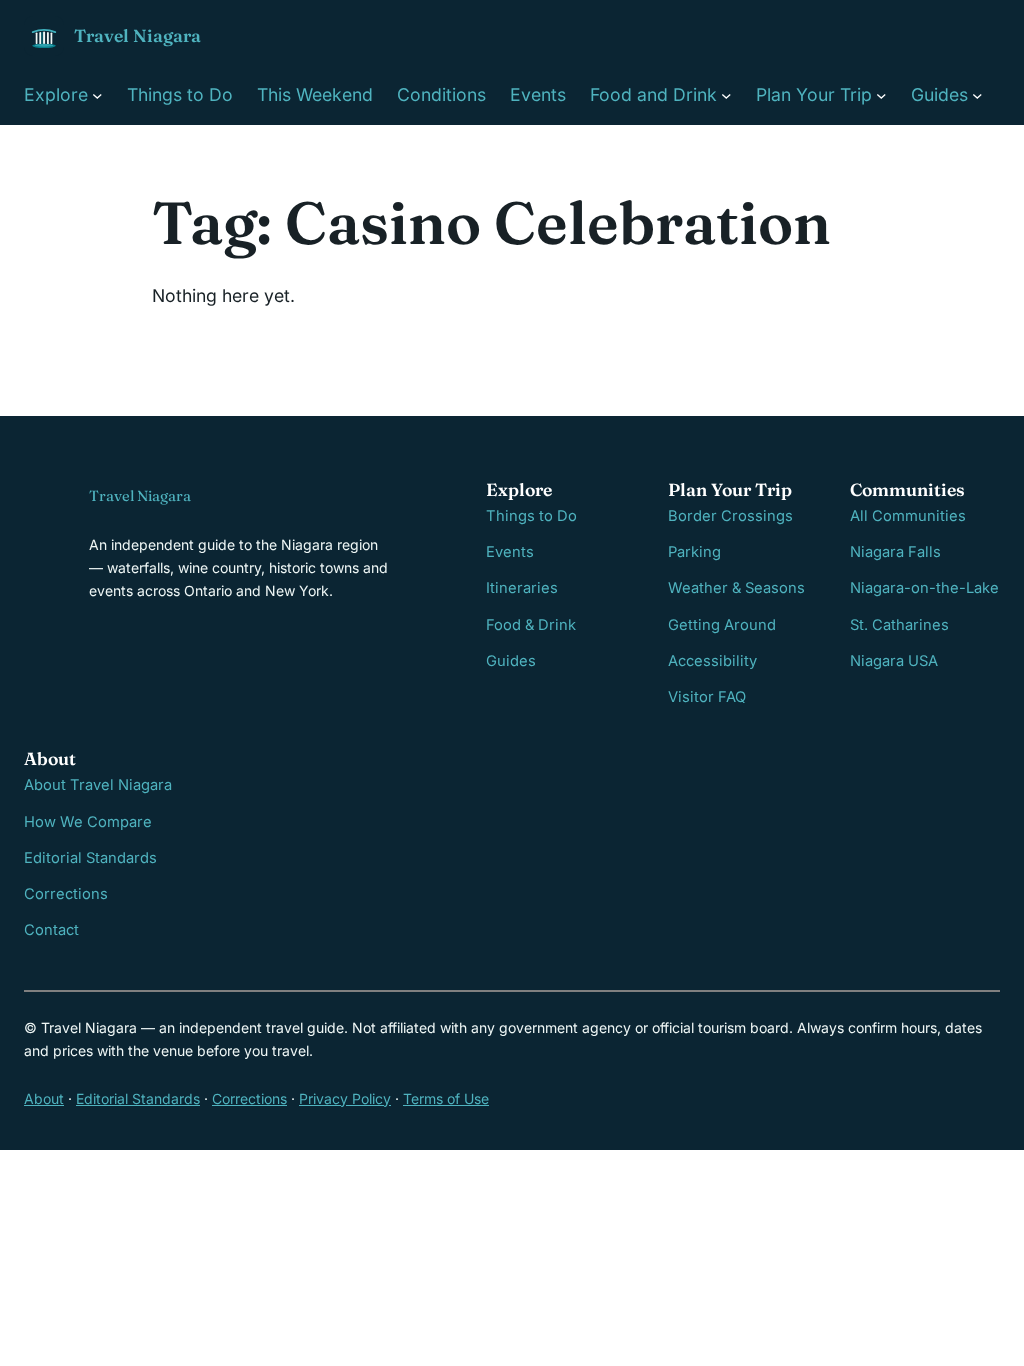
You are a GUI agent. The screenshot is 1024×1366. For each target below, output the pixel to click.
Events (510, 552)
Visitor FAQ (707, 697)
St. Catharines (899, 625)
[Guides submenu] (977, 94)
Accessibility (712, 661)
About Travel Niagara (98, 785)
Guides (511, 661)
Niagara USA (894, 661)
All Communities (908, 516)
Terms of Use (446, 1098)
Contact (51, 930)
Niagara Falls (895, 552)
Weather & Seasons (736, 588)
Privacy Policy (345, 1098)
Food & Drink (531, 625)
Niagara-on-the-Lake (924, 588)
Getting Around (722, 625)
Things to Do (531, 516)
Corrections (66, 894)
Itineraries (522, 588)
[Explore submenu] (97, 94)
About (44, 1098)
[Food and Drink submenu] (726, 94)
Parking (694, 552)
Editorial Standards (90, 858)
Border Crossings (730, 516)
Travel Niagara (137, 35)
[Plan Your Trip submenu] (881, 94)
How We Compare (88, 822)
